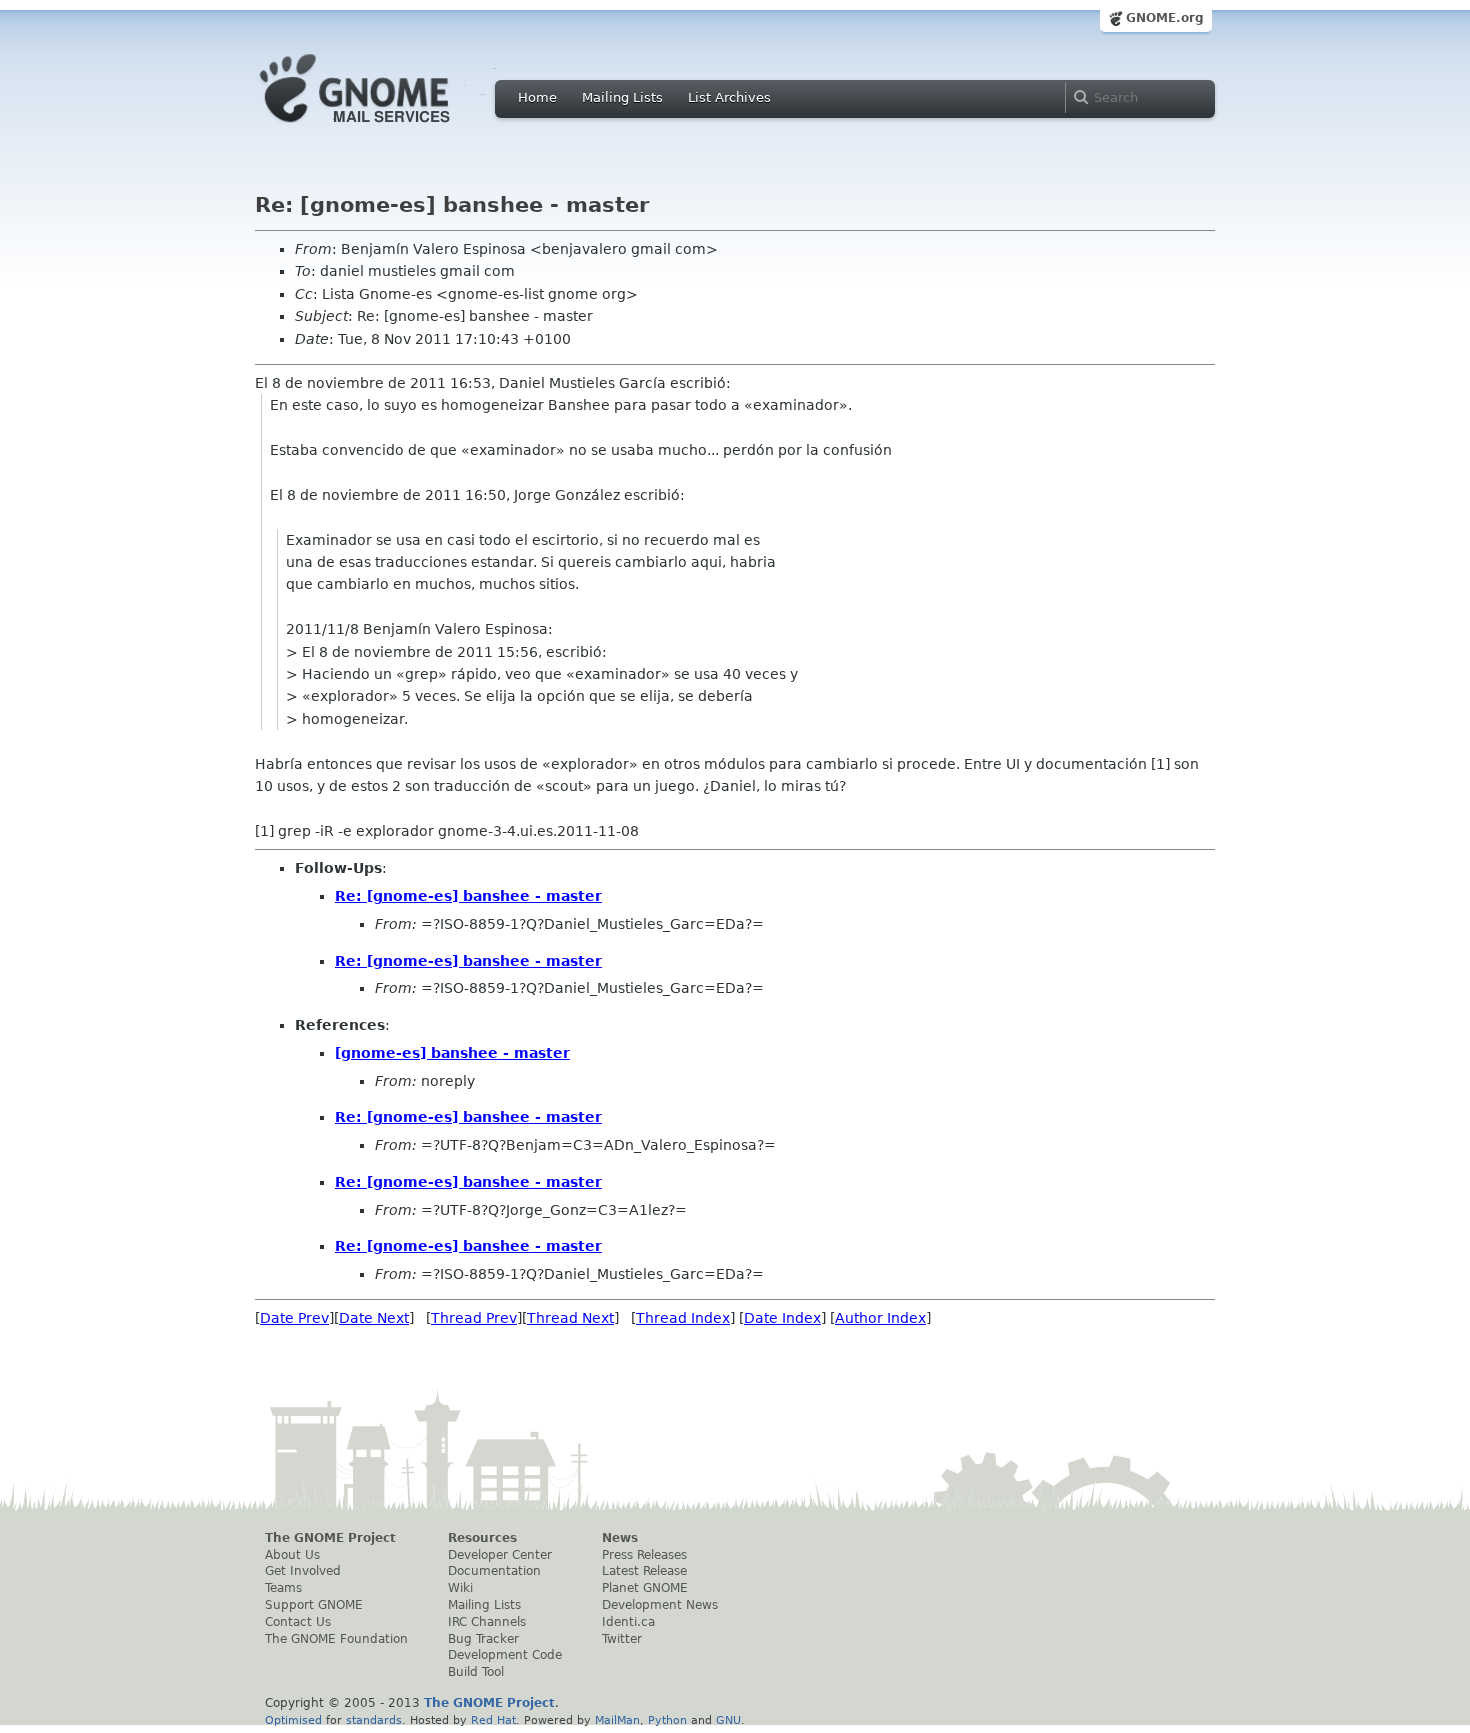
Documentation (494, 1571)
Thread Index (683, 1318)
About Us (292, 1555)
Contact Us (298, 1622)
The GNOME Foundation (336, 1639)
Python (667, 1720)
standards (374, 1720)
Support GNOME (314, 1605)
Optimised (293, 1720)
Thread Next (570, 1318)
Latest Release (644, 1571)
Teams (283, 1588)
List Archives (729, 97)
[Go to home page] (385, 128)
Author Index (880, 1318)
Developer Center (500, 1555)
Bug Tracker (483, 1639)
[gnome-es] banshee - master (452, 1053)
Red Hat (493, 1720)
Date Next (374, 1318)
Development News (660, 1605)
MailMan (617, 1720)
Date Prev (294, 1318)
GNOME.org (1165, 18)
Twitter (622, 1639)
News (620, 1538)
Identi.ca (628, 1622)
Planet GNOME (645, 1588)
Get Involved (303, 1571)
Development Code (505, 1655)
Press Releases (644, 1555)
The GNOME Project (330, 1538)
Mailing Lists (622, 97)
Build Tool (476, 1672)
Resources (482, 1538)
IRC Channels (487, 1622)
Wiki (460, 1588)
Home (537, 97)
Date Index (782, 1318)
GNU (728, 1720)
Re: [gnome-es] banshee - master (468, 896)
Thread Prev (474, 1318)
